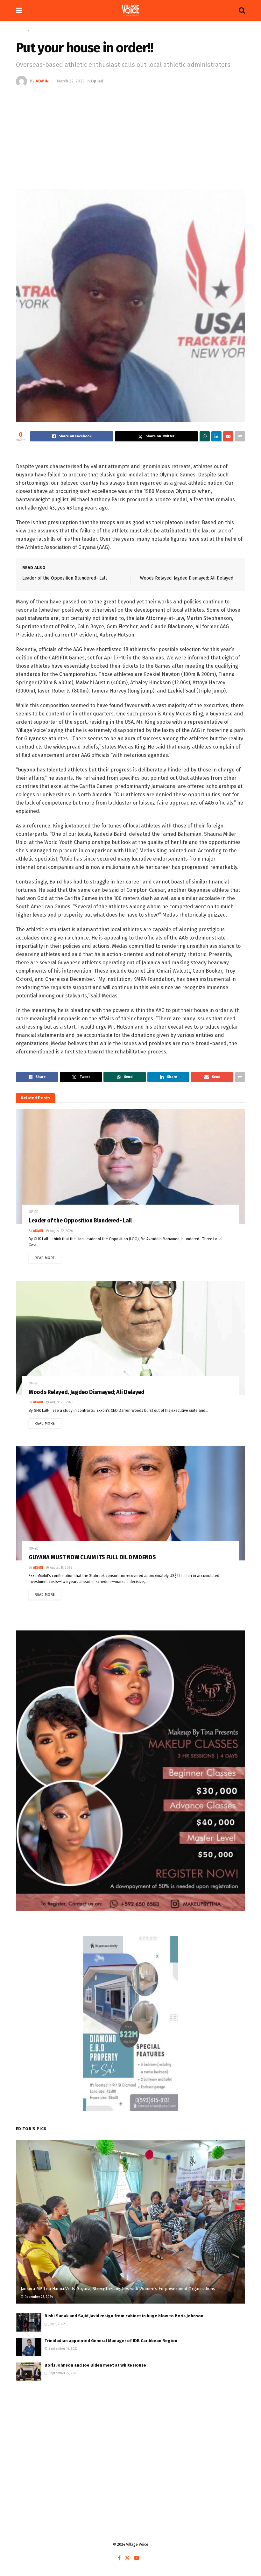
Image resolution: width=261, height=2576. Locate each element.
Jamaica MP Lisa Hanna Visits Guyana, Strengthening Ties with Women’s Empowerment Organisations (118, 2289)
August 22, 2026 (61, 1231)
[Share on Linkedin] (216, 436)
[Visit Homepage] (130, 11)
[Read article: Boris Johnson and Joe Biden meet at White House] (29, 2372)
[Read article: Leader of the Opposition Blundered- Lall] (130, 1166)
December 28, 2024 (38, 2297)
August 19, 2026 (60, 1568)
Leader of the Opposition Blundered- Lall (65, 578)
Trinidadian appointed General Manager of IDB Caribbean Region (111, 2341)
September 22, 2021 (63, 2373)
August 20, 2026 (61, 1402)
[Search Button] (242, 10)
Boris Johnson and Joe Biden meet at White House (95, 2365)
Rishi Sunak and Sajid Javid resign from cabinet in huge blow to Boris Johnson (124, 2316)
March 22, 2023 (71, 81)
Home (21, 31)
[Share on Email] (228, 436)
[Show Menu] (19, 10)
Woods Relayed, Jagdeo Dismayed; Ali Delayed (187, 578)
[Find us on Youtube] (137, 2558)
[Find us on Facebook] (119, 2558)
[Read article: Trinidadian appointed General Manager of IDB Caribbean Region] (29, 2347)
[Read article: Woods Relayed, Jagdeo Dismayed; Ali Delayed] (130, 1338)
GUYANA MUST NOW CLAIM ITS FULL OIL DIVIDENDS (92, 1557)
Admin (42, 81)
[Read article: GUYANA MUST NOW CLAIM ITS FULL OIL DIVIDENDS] (130, 1503)
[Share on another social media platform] (240, 436)
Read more (48, 1256)
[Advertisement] (130, 135)
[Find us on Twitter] (127, 2558)
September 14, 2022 (63, 2349)
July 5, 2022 (56, 2324)
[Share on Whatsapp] (205, 436)
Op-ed (36, 31)
